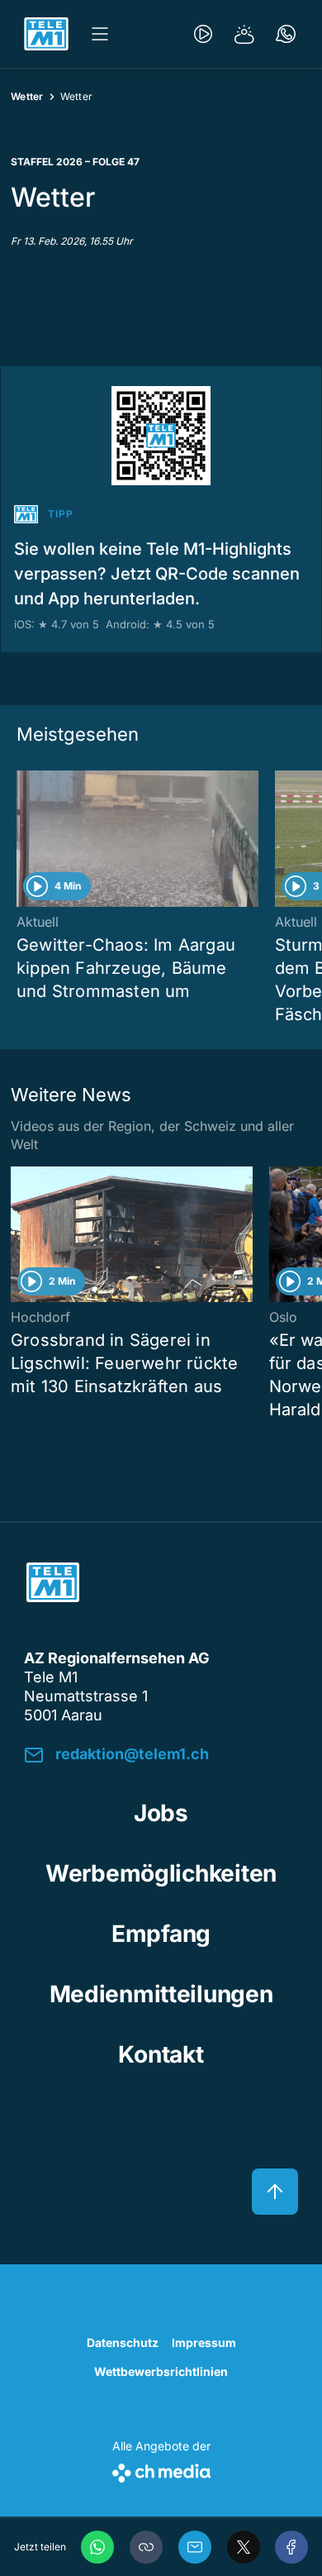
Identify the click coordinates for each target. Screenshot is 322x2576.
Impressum (204, 2342)
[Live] (203, 34)
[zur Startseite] (46, 34)
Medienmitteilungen (161, 1994)
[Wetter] (244, 34)
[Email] (195, 2547)
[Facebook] (291, 2547)
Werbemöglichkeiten (161, 1873)
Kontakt (161, 2054)
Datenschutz (123, 2342)
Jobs (161, 1813)
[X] (244, 2547)
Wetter (27, 96)
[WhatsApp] (97, 2547)
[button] (146, 2547)
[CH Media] (161, 2470)
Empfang (161, 1934)
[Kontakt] (286, 34)
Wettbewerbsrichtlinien (161, 2371)
